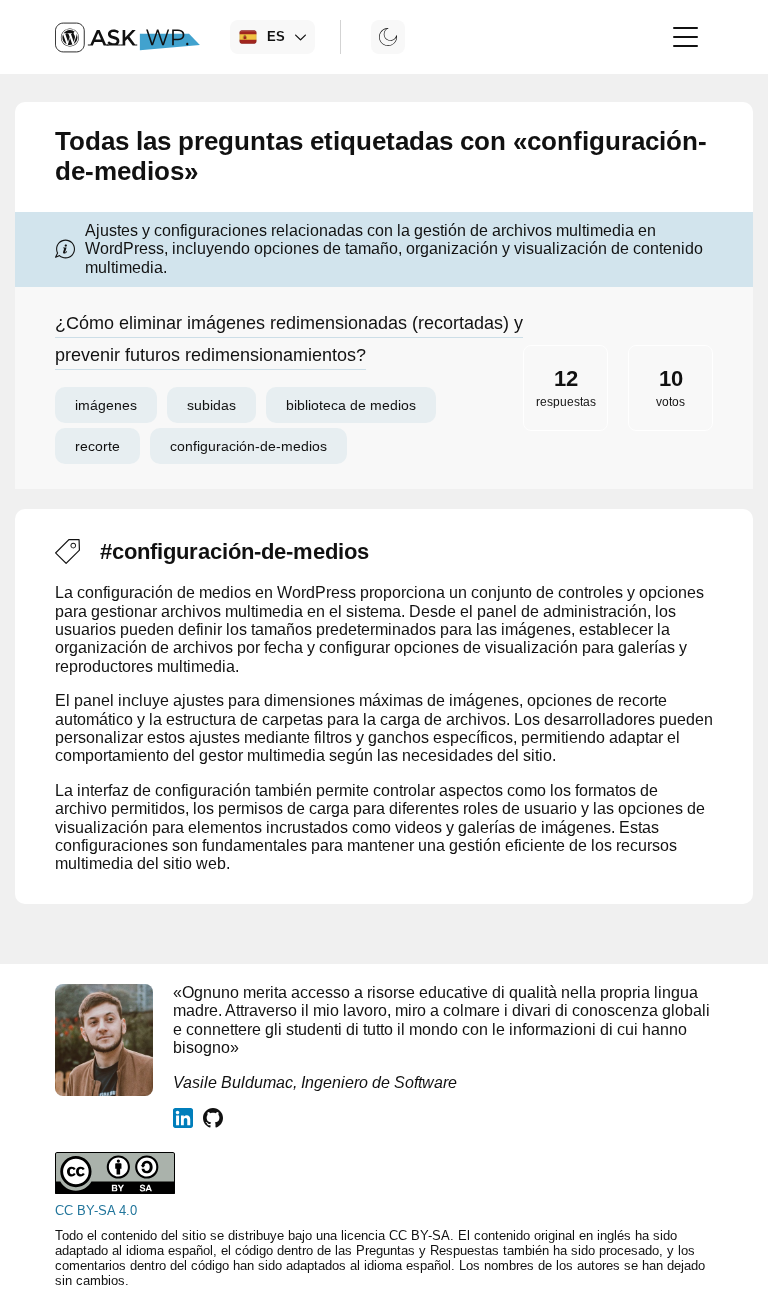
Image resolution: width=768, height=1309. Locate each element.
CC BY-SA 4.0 (96, 1210)
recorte (97, 446)
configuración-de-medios (248, 446)
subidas (211, 405)
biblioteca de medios (351, 405)
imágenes (106, 405)
